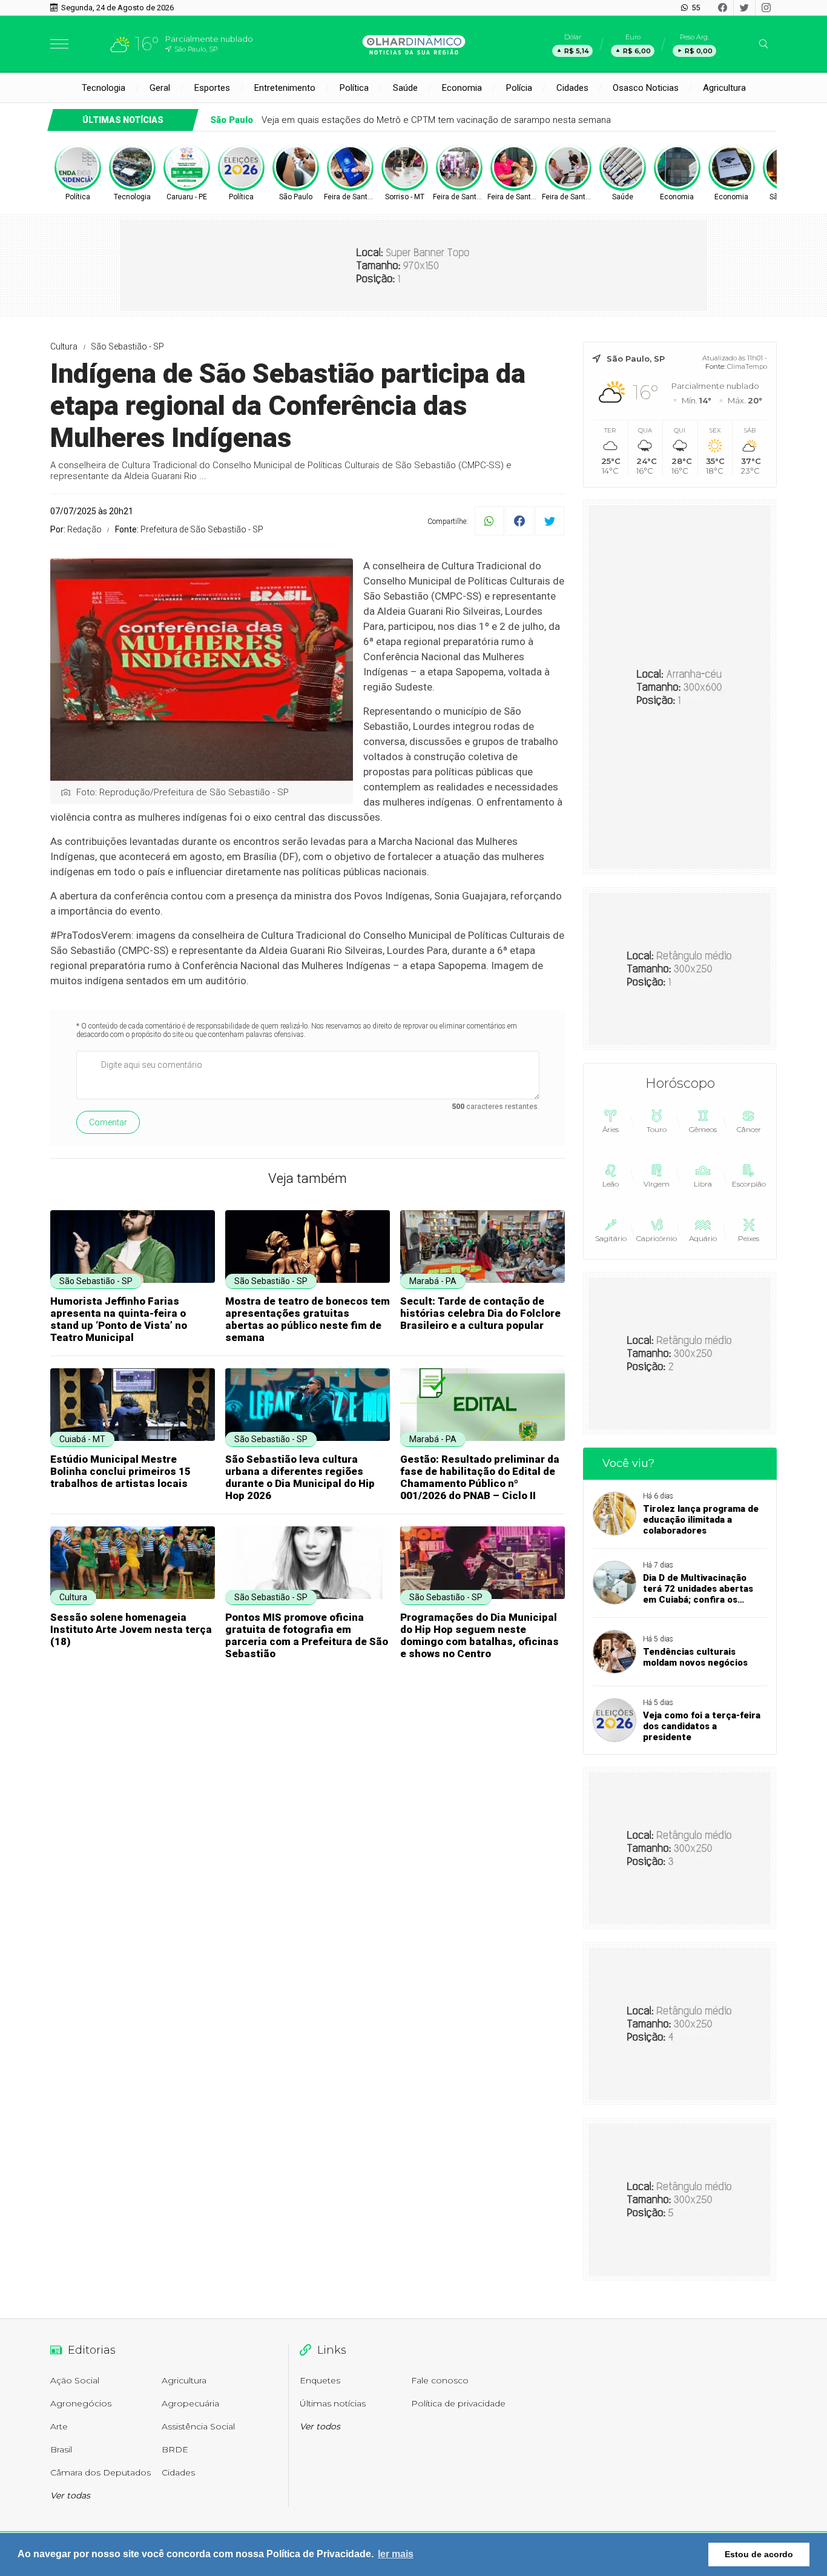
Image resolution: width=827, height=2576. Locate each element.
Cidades (572, 88)
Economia (462, 88)
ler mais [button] (396, 2554)
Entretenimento (285, 88)
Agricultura (724, 88)
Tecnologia (104, 88)
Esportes (212, 88)
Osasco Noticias (646, 88)
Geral (160, 88)
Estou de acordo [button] (759, 2554)
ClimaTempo (747, 366)
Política (354, 88)
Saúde (405, 88)
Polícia (519, 88)
